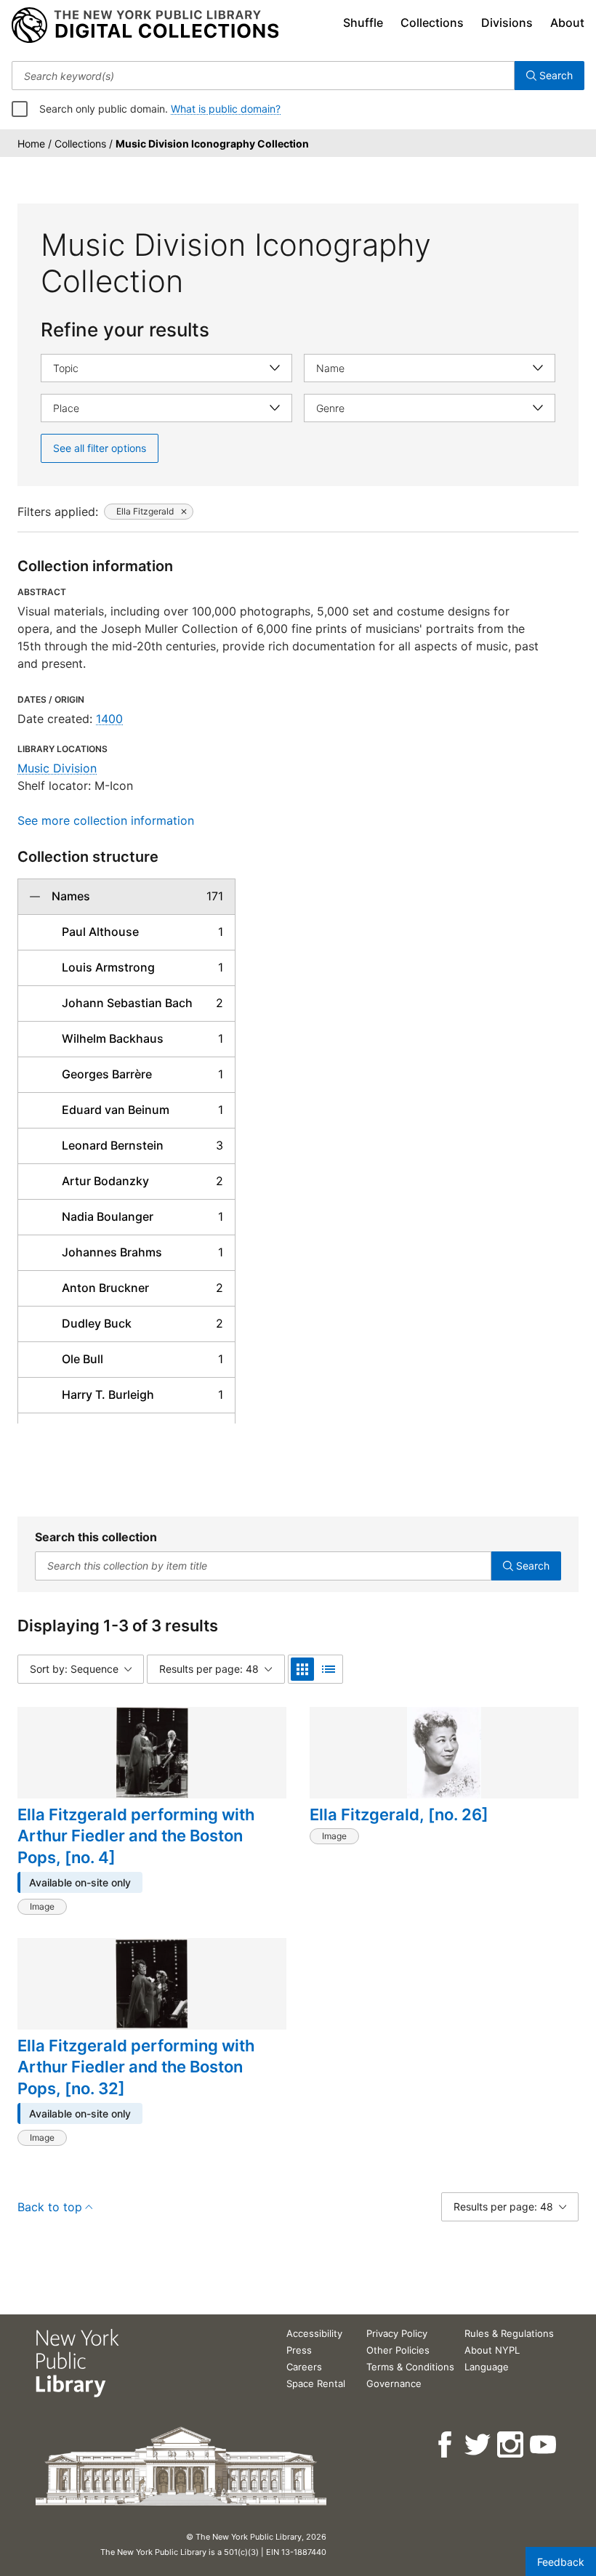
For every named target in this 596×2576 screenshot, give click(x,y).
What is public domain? (226, 109)
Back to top (50, 2207)
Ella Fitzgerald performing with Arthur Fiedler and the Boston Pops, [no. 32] (136, 2067)
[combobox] (263, 76)
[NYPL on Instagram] (511, 2445)
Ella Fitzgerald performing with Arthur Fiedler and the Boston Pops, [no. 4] (136, 1836)
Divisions (507, 23)
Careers (304, 2367)
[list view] (329, 1669)
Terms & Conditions (410, 2367)
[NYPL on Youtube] (544, 2445)
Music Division (57, 768)
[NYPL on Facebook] (446, 2445)
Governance (394, 2383)
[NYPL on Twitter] (479, 2445)
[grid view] (302, 1669)
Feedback (561, 2562)
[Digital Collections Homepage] (145, 25)
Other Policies (398, 2350)
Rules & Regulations (509, 2333)
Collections (432, 23)
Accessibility (314, 2333)
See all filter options (100, 448)
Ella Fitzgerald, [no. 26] (399, 1814)
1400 (109, 719)
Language (487, 2367)
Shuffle (363, 23)
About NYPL (492, 2350)
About (567, 23)
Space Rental (316, 2383)
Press (299, 2350)
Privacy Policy (397, 2333)
